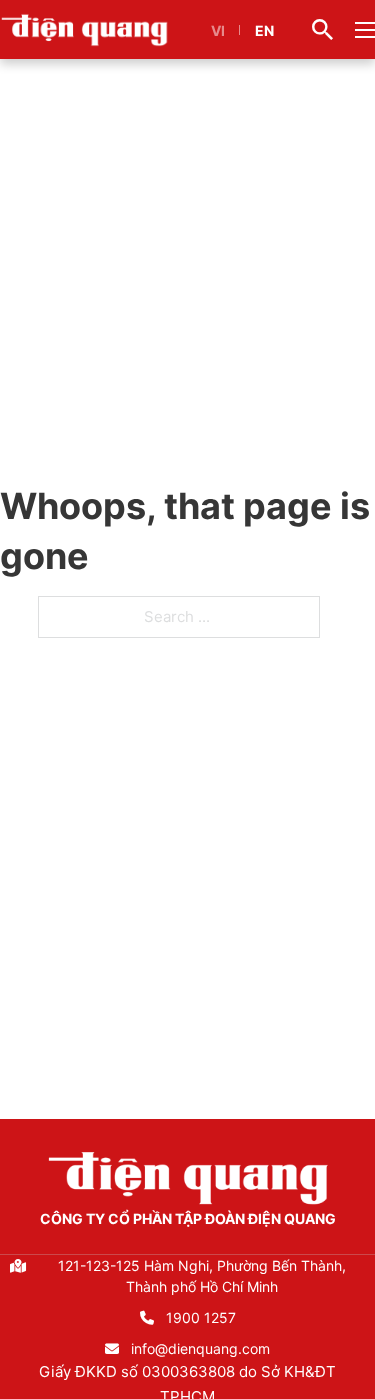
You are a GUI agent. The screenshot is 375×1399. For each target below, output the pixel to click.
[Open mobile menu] (365, 30)
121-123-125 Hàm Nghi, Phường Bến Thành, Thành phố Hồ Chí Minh (202, 1276)
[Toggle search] (322, 30)
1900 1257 (201, 1317)
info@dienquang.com (200, 1348)
